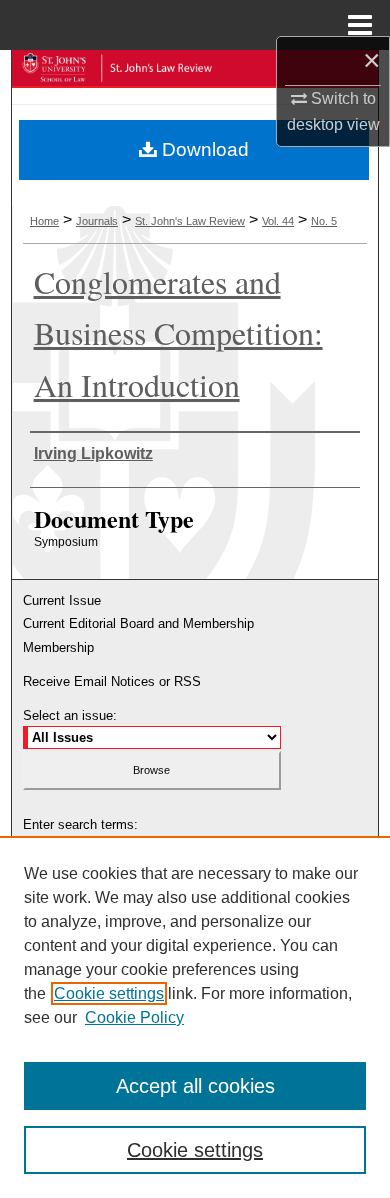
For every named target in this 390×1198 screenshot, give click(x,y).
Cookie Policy (134, 1017)
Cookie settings (109, 993)
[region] (195, 1017)
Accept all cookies (195, 1086)
